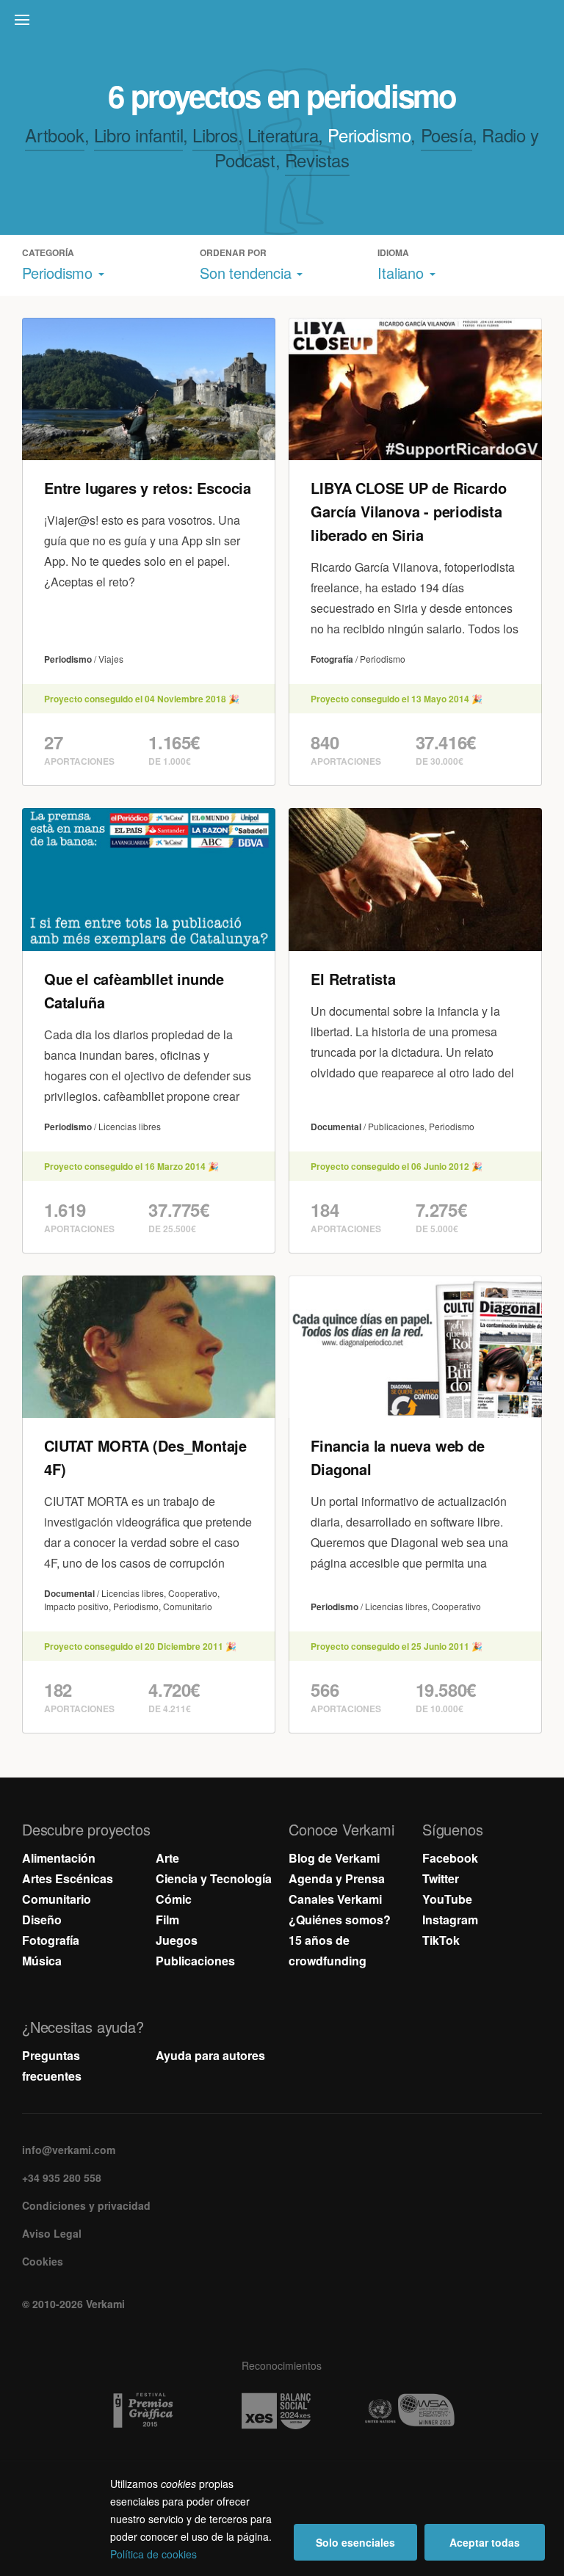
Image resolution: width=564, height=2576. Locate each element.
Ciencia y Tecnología (214, 1878)
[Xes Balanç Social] (282, 2411)
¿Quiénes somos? (340, 1920)
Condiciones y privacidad (86, 2205)
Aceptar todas (485, 2542)
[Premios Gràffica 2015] (149, 2411)
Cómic (174, 1899)
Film (167, 1920)
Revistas (317, 160)
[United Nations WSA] (415, 2411)
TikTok (441, 1940)
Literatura (283, 135)
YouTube (447, 1899)
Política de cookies (153, 2554)
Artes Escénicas (68, 1878)
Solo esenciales (355, 2542)
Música (42, 1961)
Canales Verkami (335, 1899)
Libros (215, 135)
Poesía (447, 135)
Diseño (42, 1920)
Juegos (177, 1940)
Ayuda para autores (210, 2055)
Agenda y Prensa (337, 1878)
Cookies (43, 2261)
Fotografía (51, 1940)
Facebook (450, 1858)
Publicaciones (195, 1961)
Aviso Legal (52, 2233)
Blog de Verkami (334, 1858)
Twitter (441, 1878)
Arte (167, 1858)
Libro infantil (138, 135)
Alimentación (59, 1858)
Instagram (450, 1920)
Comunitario (57, 1899)
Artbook (54, 135)
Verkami (283, 23)
